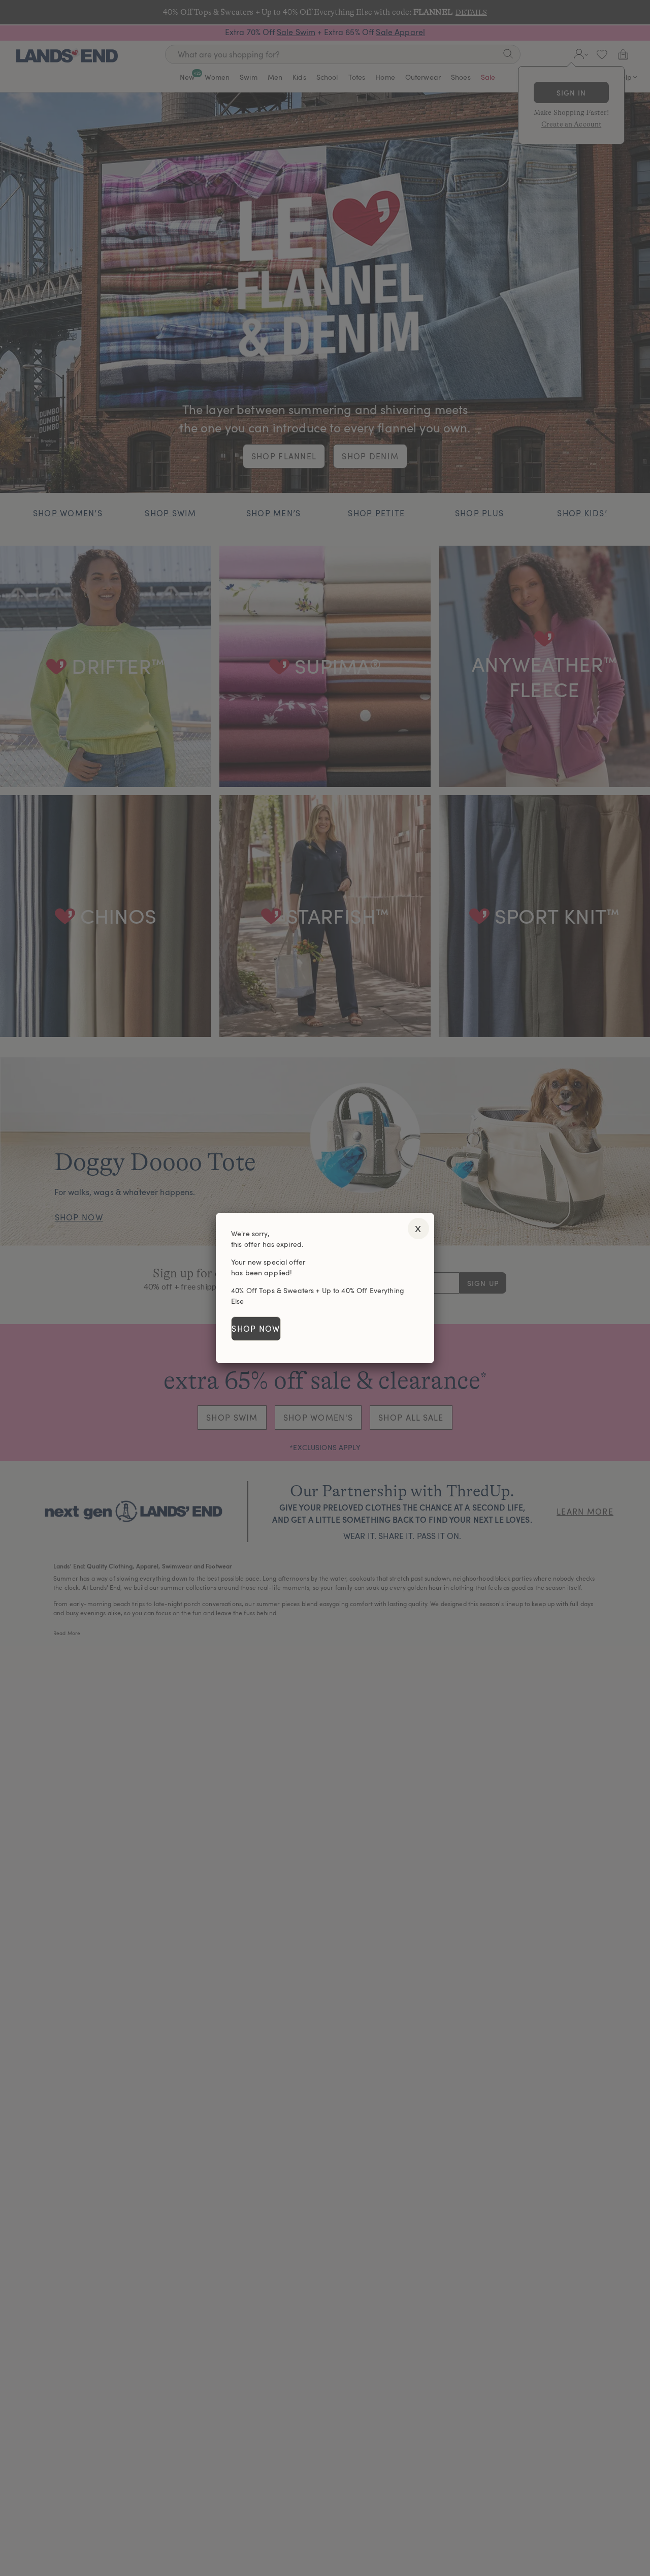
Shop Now (256, 1329)
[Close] (418, 1229)
